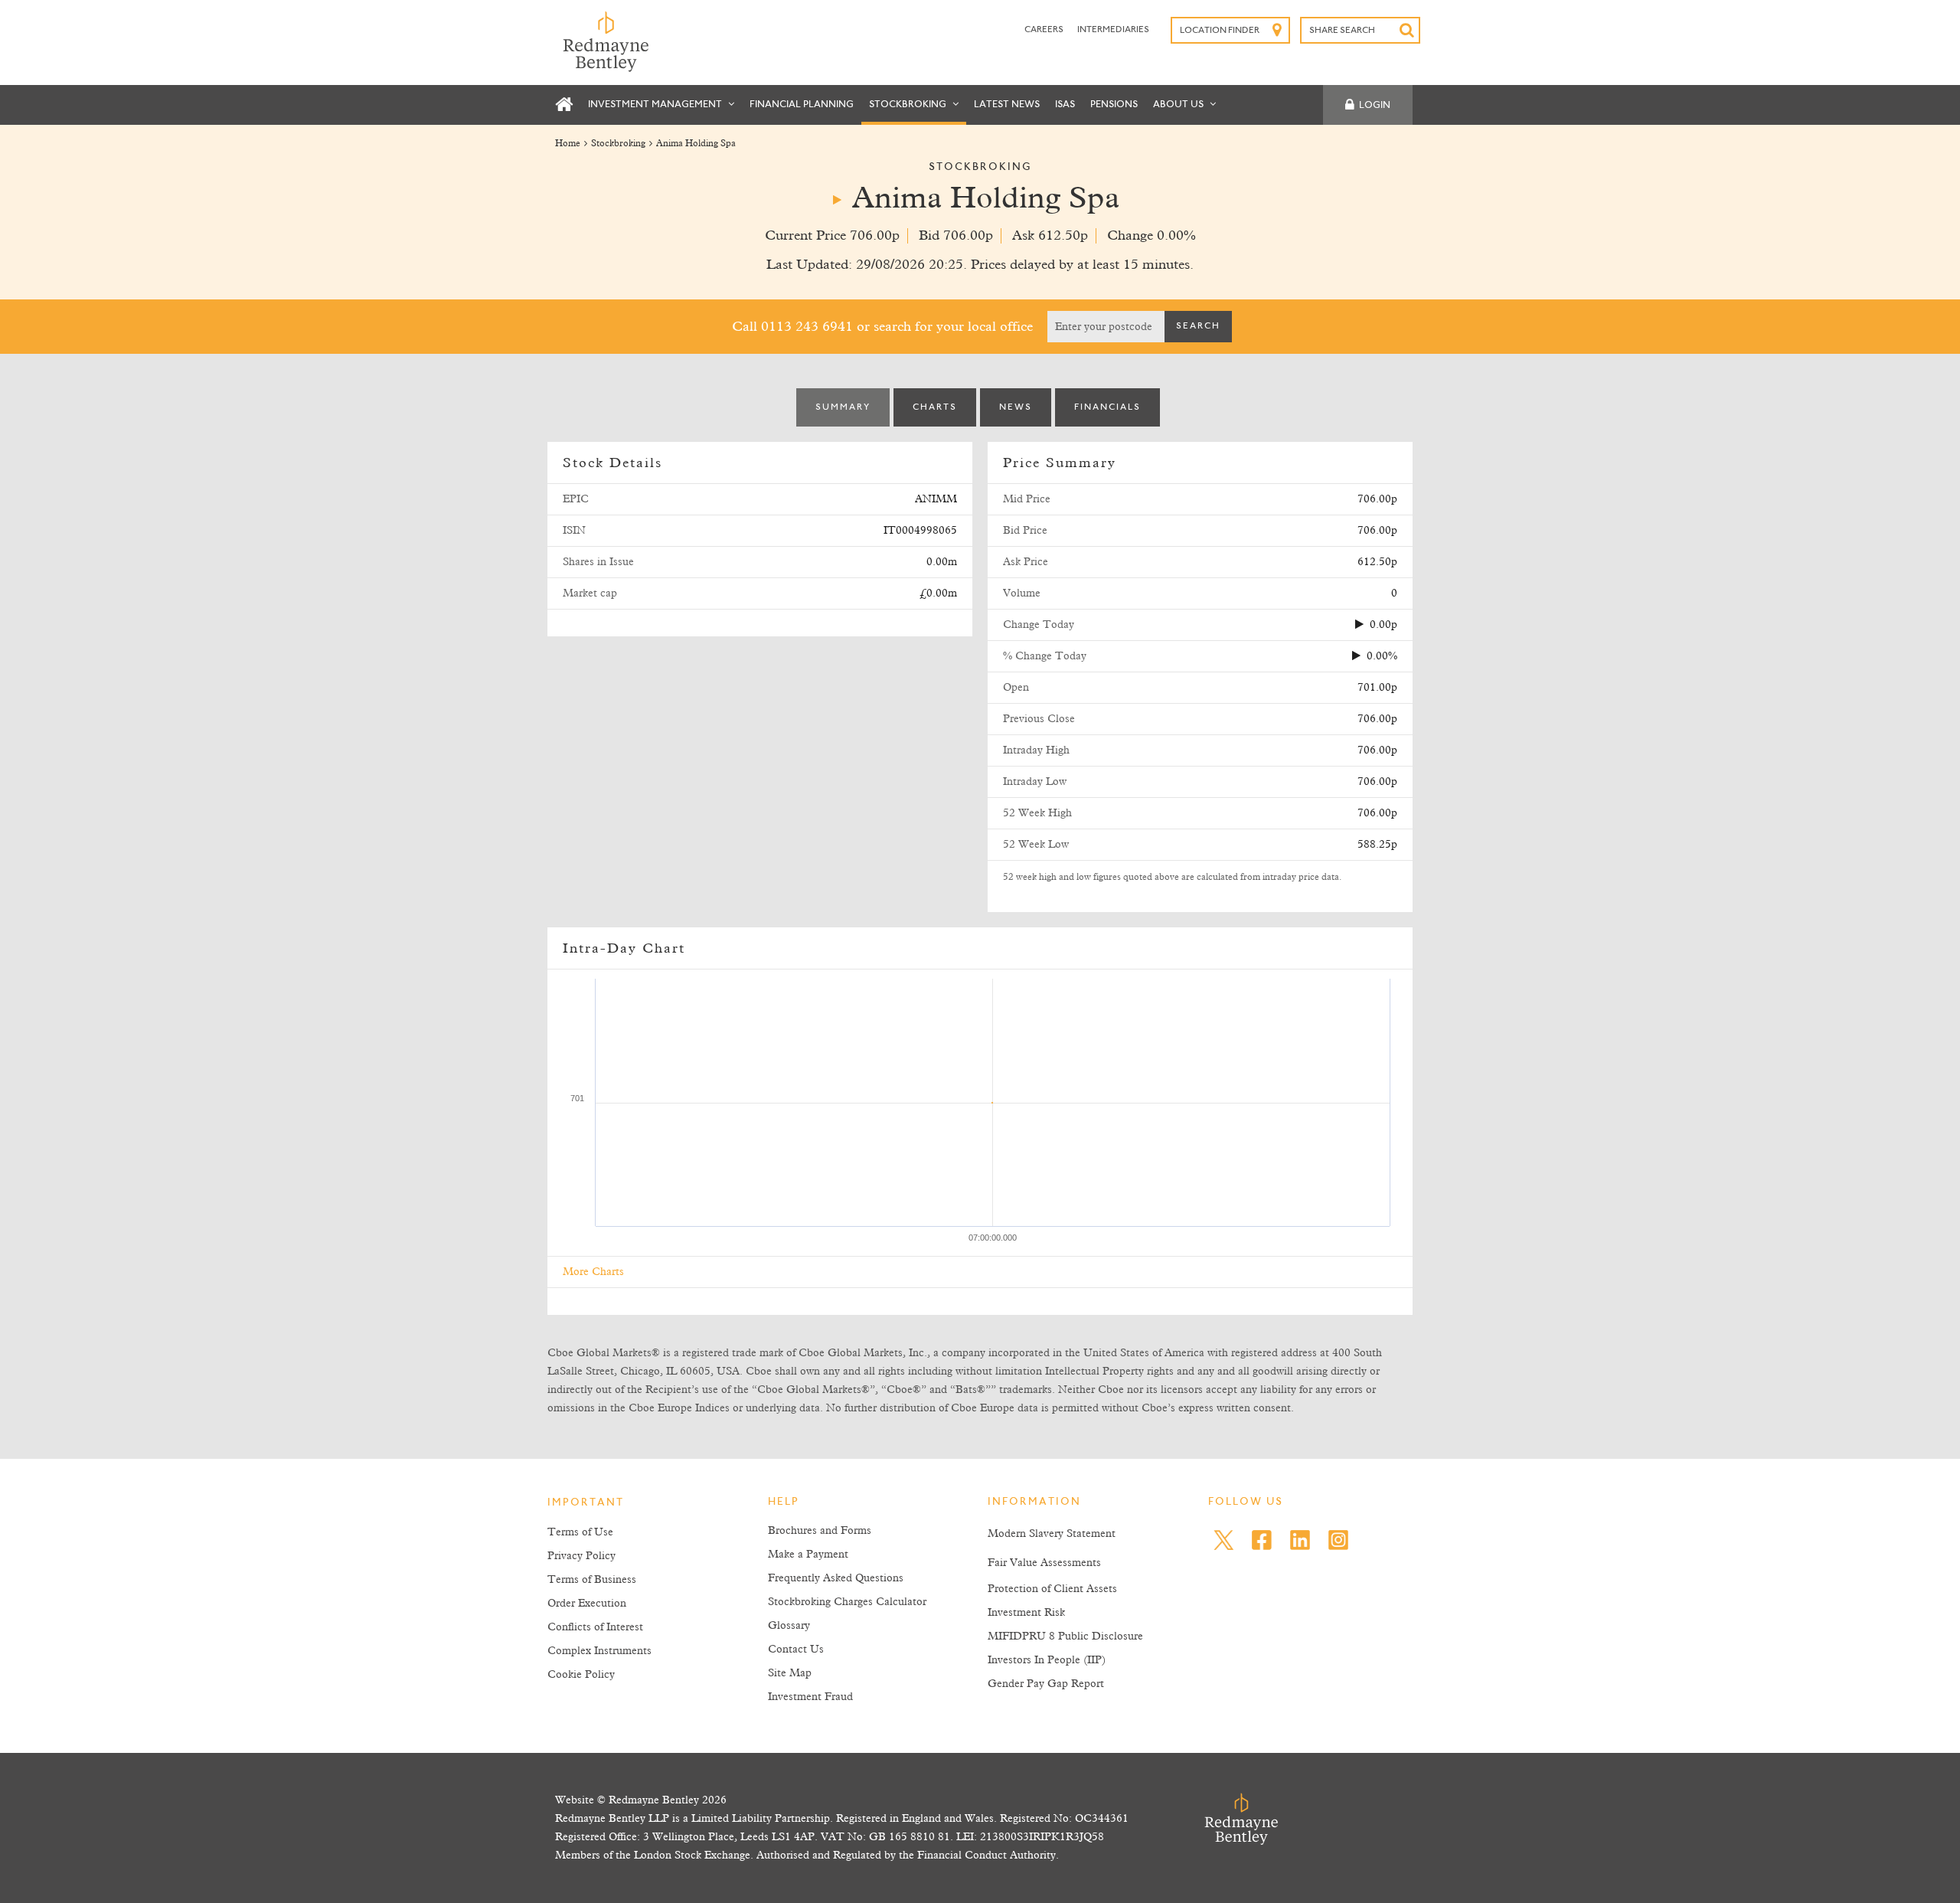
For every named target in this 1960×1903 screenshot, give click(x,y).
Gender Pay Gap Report (1046, 1684)
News (1016, 407)
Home (568, 144)
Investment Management (656, 105)
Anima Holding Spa (696, 144)
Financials (1107, 407)
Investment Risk (1026, 1613)
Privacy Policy (581, 1556)
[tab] (843, 407)
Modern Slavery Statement (1052, 1534)
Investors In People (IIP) (1047, 1660)
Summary (843, 407)
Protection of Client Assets (1052, 1589)
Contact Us (796, 1650)
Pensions (1114, 105)
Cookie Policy (581, 1675)
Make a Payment (808, 1555)
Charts (935, 407)
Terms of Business (592, 1580)
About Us (1179, 105)
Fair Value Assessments (1044, 1563)
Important (586, 1503)
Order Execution (587, 1604)
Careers (1045, 30)
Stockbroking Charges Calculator (847, 1602)
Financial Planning (802, 105)
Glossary (789, 1626)
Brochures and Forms (820, 1531)
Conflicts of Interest (595, 1627)
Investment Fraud (810, 1697)
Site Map (790, 1673)
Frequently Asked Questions (836, 1578)
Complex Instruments (599, 1651)
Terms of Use (580, 1532)
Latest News (1007, 105)
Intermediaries (1113, 30)
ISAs (1065, 105)
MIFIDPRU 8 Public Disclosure (1065, 1637)
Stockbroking (909, 105)
